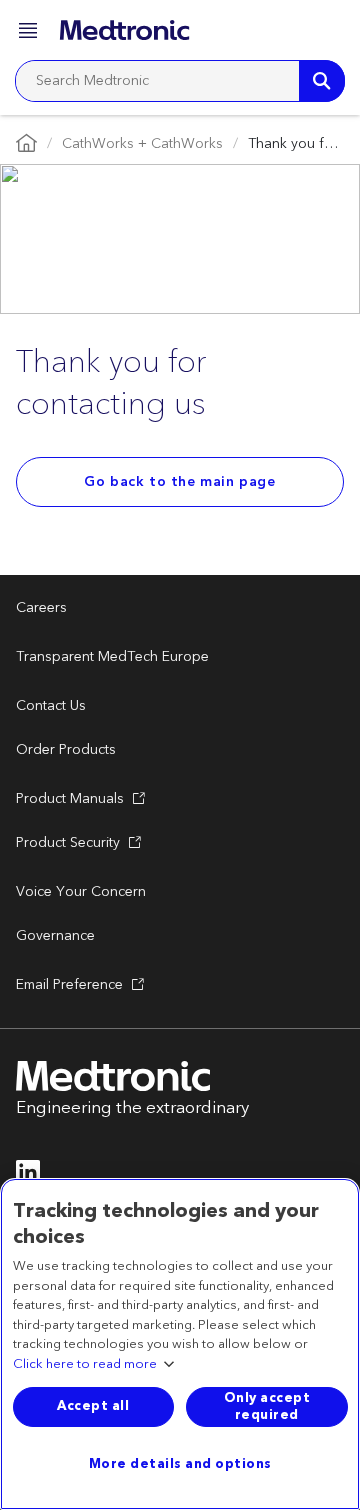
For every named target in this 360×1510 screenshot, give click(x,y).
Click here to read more (85, 1365)
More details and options (180, 1464)
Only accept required (267, 1406)
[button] (30, 33)
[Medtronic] (124, 30)
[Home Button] (26, 144)
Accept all (93, 1406)
